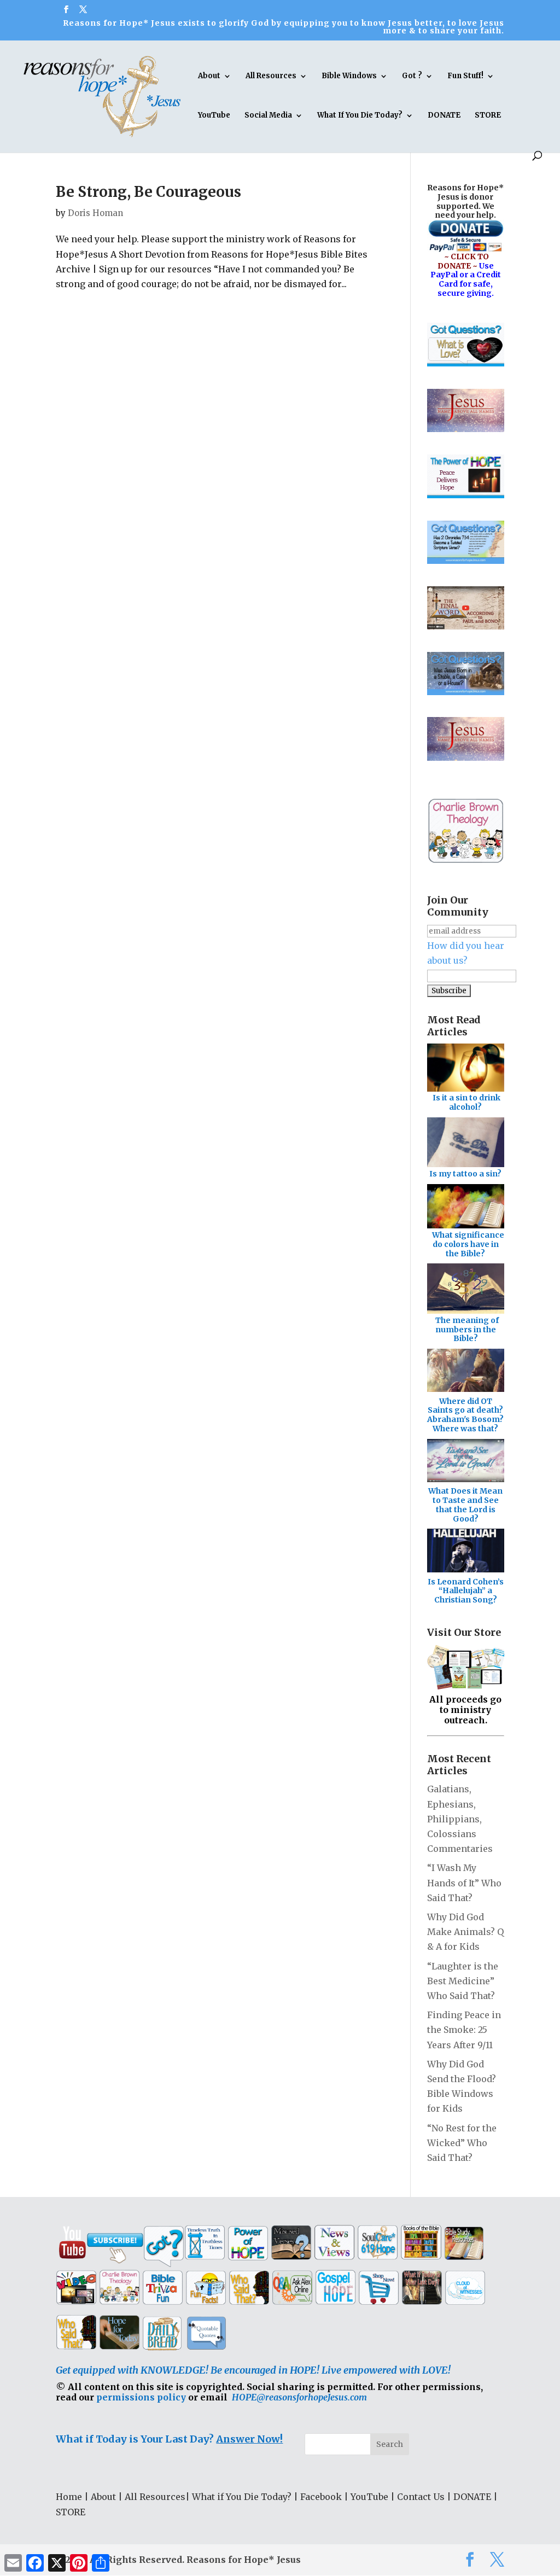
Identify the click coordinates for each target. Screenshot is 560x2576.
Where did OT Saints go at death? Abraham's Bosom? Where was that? (465, 1415)
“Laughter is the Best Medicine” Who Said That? (463, 1981)
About (209, 76)
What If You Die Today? (360, 116)
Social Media (268, 116)
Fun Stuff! (465, 76)
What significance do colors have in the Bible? (468, 1244)
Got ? (412, 76)
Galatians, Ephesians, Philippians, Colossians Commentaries (460, 1819)
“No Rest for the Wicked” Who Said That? (462, 2143)
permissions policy (141, 2397)
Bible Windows (349, 76)
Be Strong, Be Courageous (148, 192)
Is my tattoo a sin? (465, 1174)
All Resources (271, 76)
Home (69, 2497)
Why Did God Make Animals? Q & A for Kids (465, 1932)
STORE (488, 116)
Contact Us (421, 2497)
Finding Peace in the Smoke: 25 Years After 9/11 (464, 2030)
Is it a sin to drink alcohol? (466, 1102)
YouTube (214, 116)
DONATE (444, 116)
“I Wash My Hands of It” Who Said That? (464, 1883)
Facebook (321, 2497)
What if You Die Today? (242, 2497)
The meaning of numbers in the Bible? (467, 1330)
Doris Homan (95, 213)
